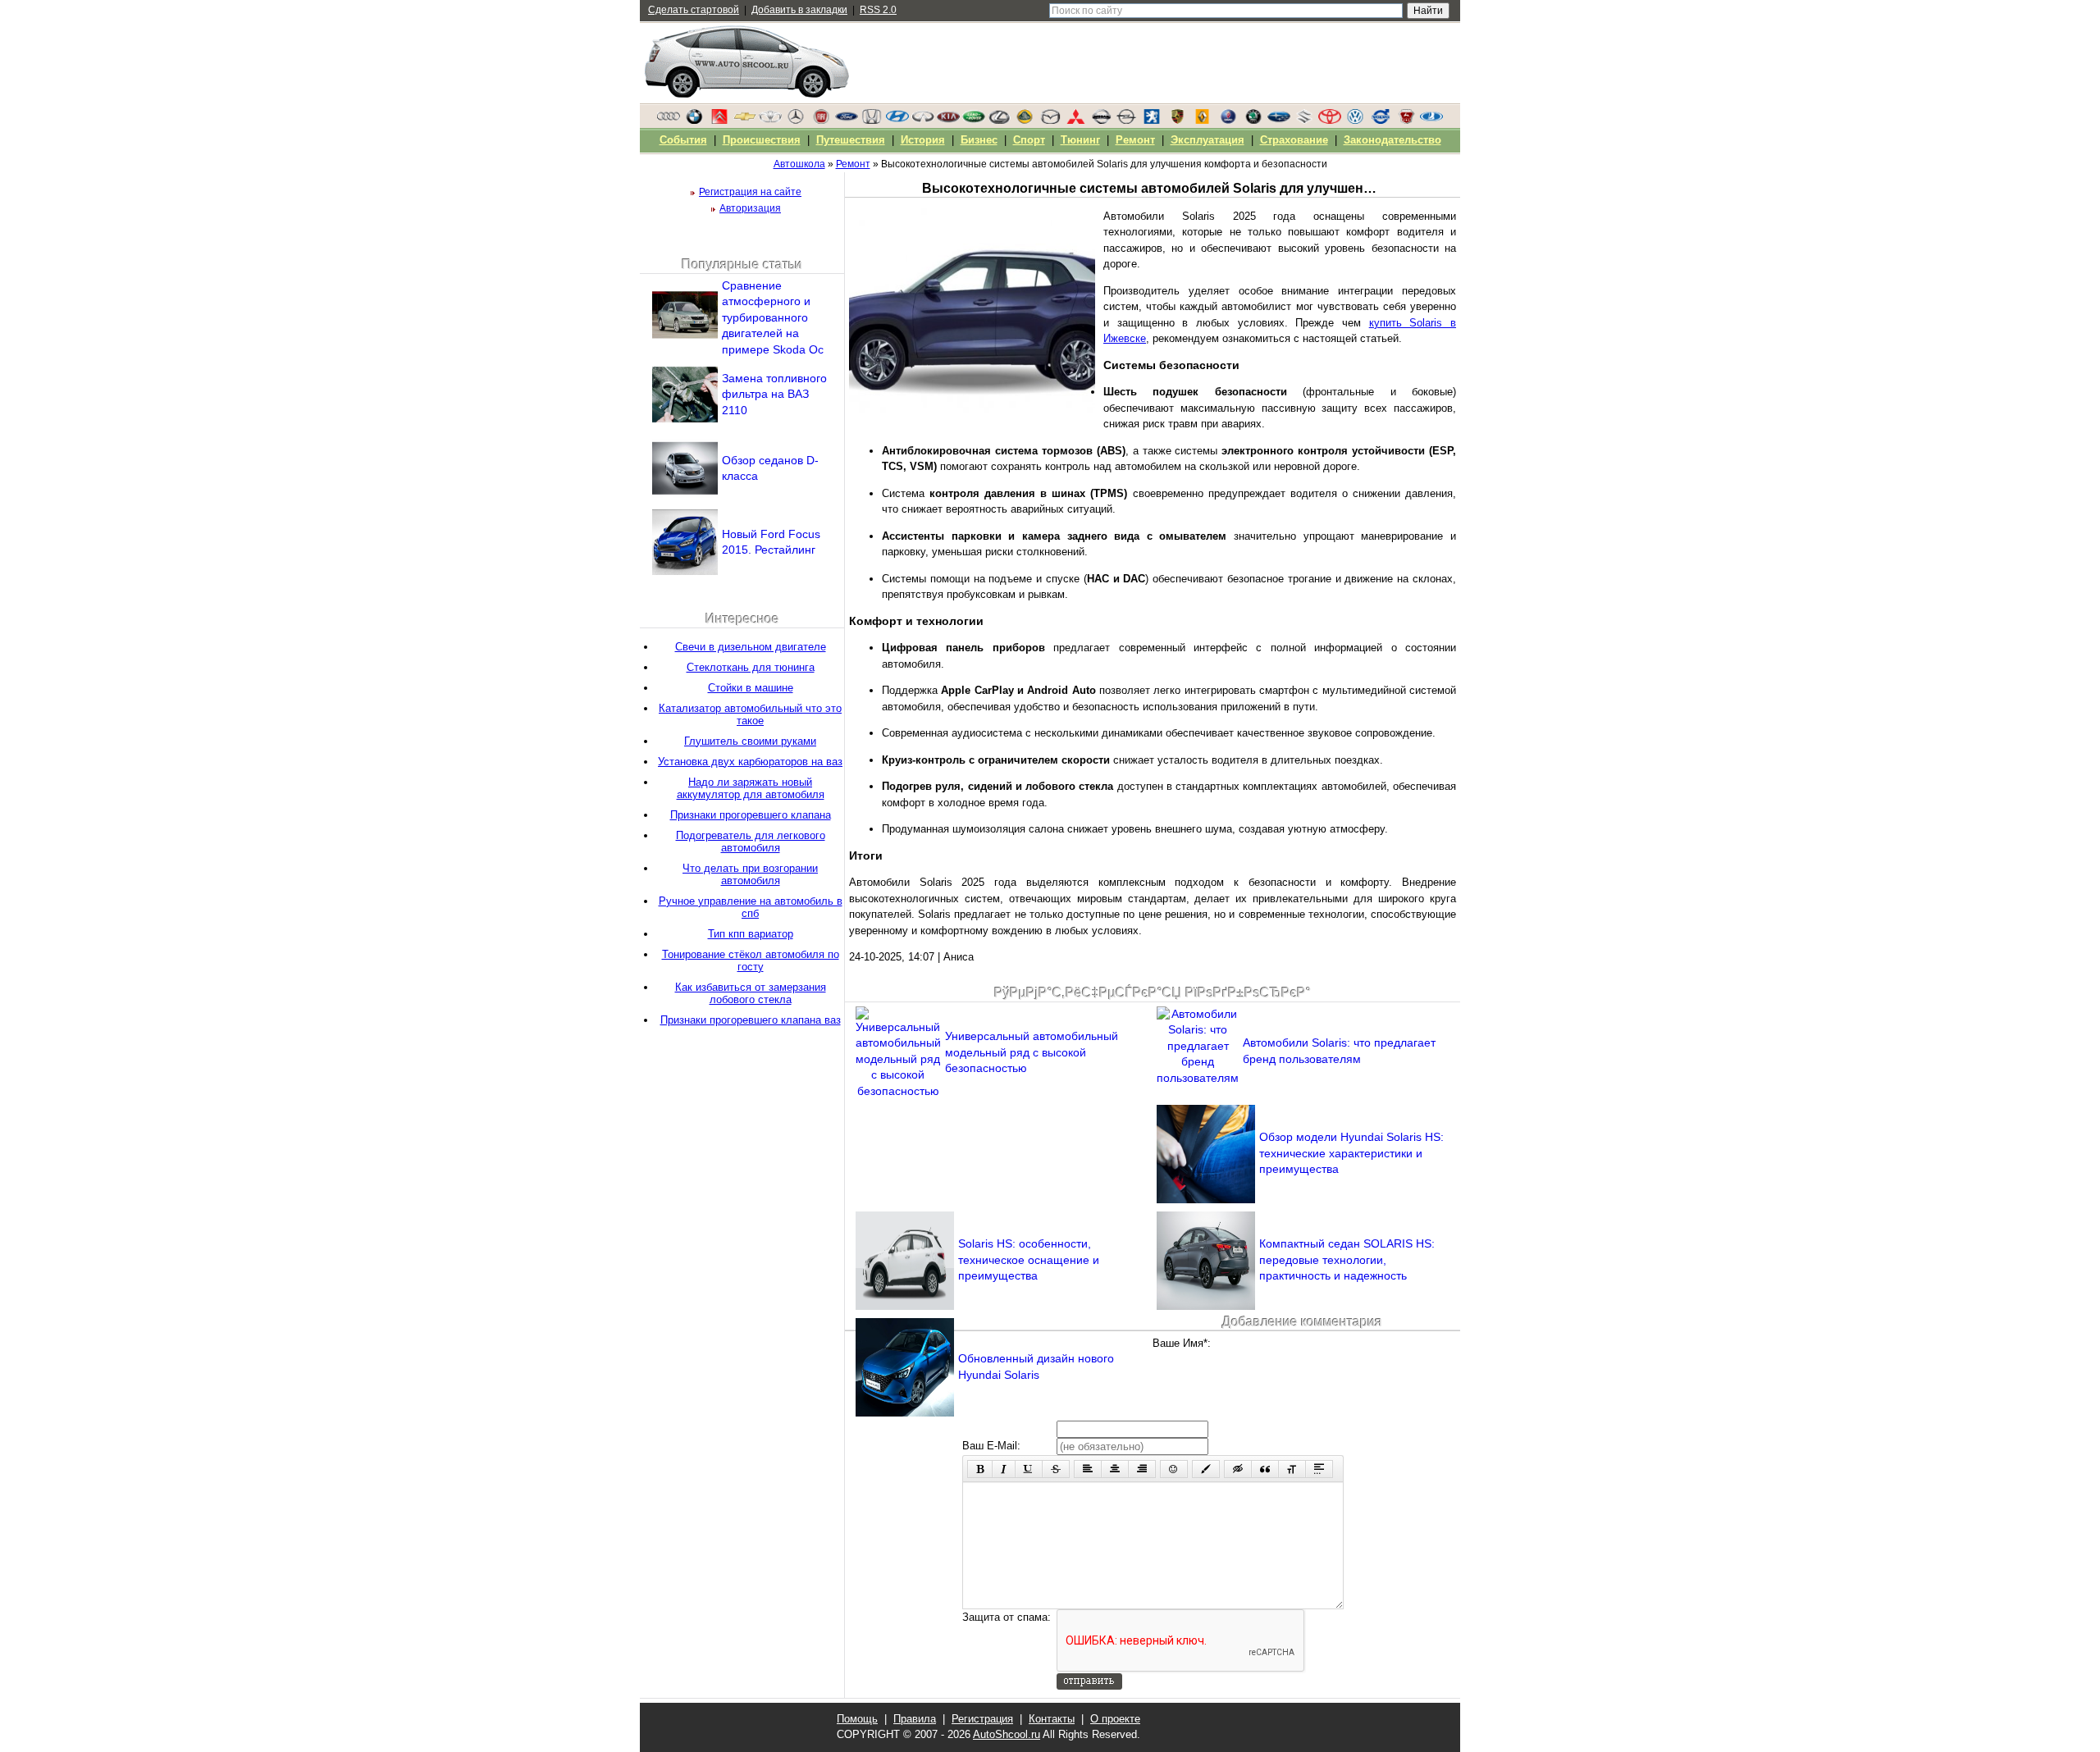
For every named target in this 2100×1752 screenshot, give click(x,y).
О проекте (1115, 1719)
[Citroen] (719, 121)
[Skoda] (1253, 121)
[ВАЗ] (1431, 121)
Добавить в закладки (799, 10)
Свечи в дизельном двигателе (751, 647)
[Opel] (1126, 121)
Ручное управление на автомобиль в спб (751, 907)
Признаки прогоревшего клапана (751, 815)
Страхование (1294, 140)
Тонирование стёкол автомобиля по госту (751, 960)
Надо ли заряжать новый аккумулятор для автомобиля (751, 788)
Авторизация (750, 208)
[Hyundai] (897, 121)
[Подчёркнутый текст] (1029, 1469)
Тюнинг (1080, 140)
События (683, 140)
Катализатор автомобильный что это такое (750, 714)
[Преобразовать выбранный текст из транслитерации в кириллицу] (1292, 1469)
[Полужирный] (980, 1469)
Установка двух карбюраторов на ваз (750, 762)
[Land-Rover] (974, 121)
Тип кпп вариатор (751, 934)
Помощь (857, 1719)
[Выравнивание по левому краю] (1088, 1469)
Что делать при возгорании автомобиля (750, 874)
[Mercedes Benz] (796, 121)
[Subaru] (1279, 121)
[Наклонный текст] (1004, 1469)
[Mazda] (1050, 121)
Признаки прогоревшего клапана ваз (751, 1020)
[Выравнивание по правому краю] (1142, 1469)
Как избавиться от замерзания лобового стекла (751, 993)
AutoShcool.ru (1007, 1734)
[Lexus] (999, 121)
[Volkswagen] (1355, 121)
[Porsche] (1177, 121)
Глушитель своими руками (750, 741)
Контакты (1052, 1719)
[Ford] (847, 121)
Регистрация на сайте (750, 192)
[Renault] (1203, 121)
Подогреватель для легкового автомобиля (751, 842)
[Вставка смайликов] (1174, 1469)
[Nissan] (1101, 121)
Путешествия (851, 140)
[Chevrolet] (745, 121)
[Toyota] (1330, 121)
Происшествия (762, 140)
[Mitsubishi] (1075, 121)
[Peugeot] (1152, 121)
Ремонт (1135, 140)
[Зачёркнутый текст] (1056, 1469)
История (923, 140)
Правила (915, 1719)
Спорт (1029, 140)
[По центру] (1115, 1469)
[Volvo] (1381, 121)
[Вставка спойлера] (1319, 1469)
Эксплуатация (1207, 140)
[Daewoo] (770, 121)
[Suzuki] (1304, 121)
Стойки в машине (751, 688)
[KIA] (948, 121)
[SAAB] (1228, 121)
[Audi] (669, 121)
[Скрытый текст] (1238, 1469)
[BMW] (694, 121)
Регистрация (982, 1719)
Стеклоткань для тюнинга (751, 667)
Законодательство (1392, 140)
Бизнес (979, 140)
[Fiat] (821, 121)
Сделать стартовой (694, 10)
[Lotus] (1025, 121)
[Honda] (872, 121)
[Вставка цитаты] (1265, 1469)
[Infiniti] (923, 121)
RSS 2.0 (878, 10)
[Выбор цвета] (1206, 1469)
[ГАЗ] (1406, 121)
